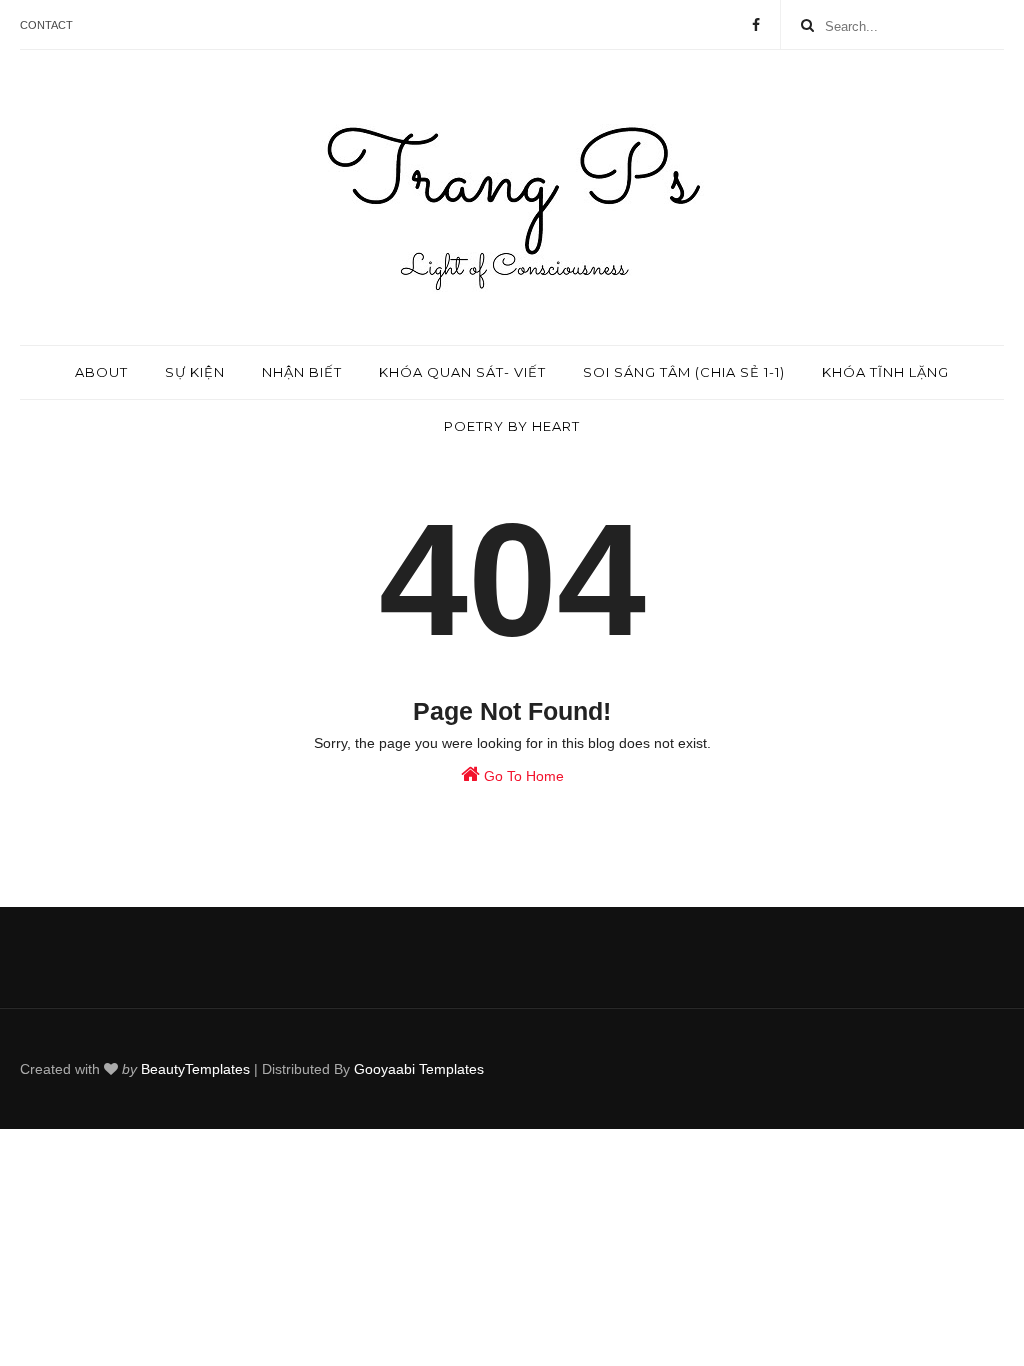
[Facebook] (756, 25)
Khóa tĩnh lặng (885, 372)
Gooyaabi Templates (419, 1069)
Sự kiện (195, 372)
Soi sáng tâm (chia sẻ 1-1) (684, 372)
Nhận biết (302, 372)
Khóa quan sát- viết (462, 372)
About (101, 372)
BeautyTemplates (195, 1069)
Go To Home (522, 776)
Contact (46, 25)
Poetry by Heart (512, 426)
